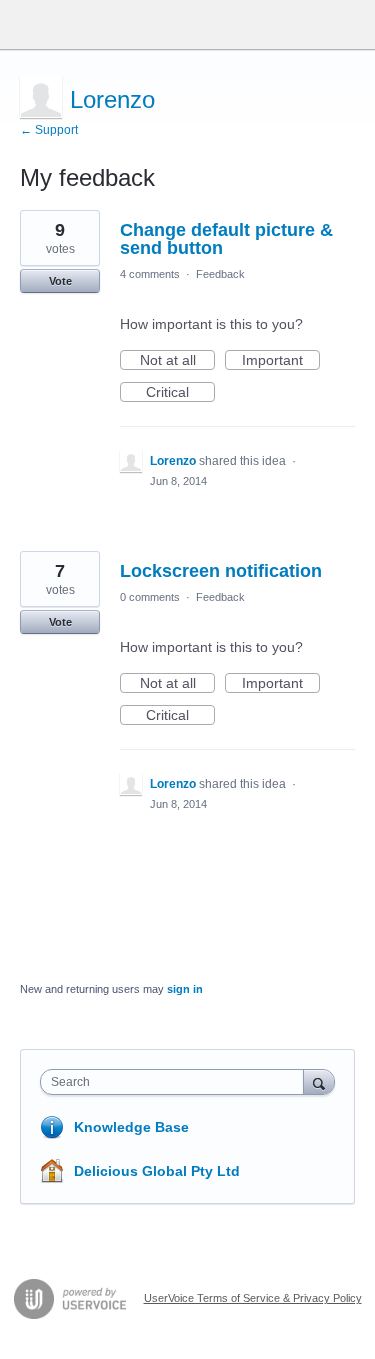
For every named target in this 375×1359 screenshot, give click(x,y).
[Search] (319, 1081)
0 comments (150, 597)
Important (281, 361)
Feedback (220, 274)
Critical (180, 393)
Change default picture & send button (226, 239)
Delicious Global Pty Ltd (157, 1171)
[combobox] (176, 1082)
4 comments (150, 274)
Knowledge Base (131, 1127)
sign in (185, 989)
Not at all (177, 361)
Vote (60, 281)
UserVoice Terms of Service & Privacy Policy (253, 1298)
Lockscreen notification (221, 571)
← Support (49, 130)
